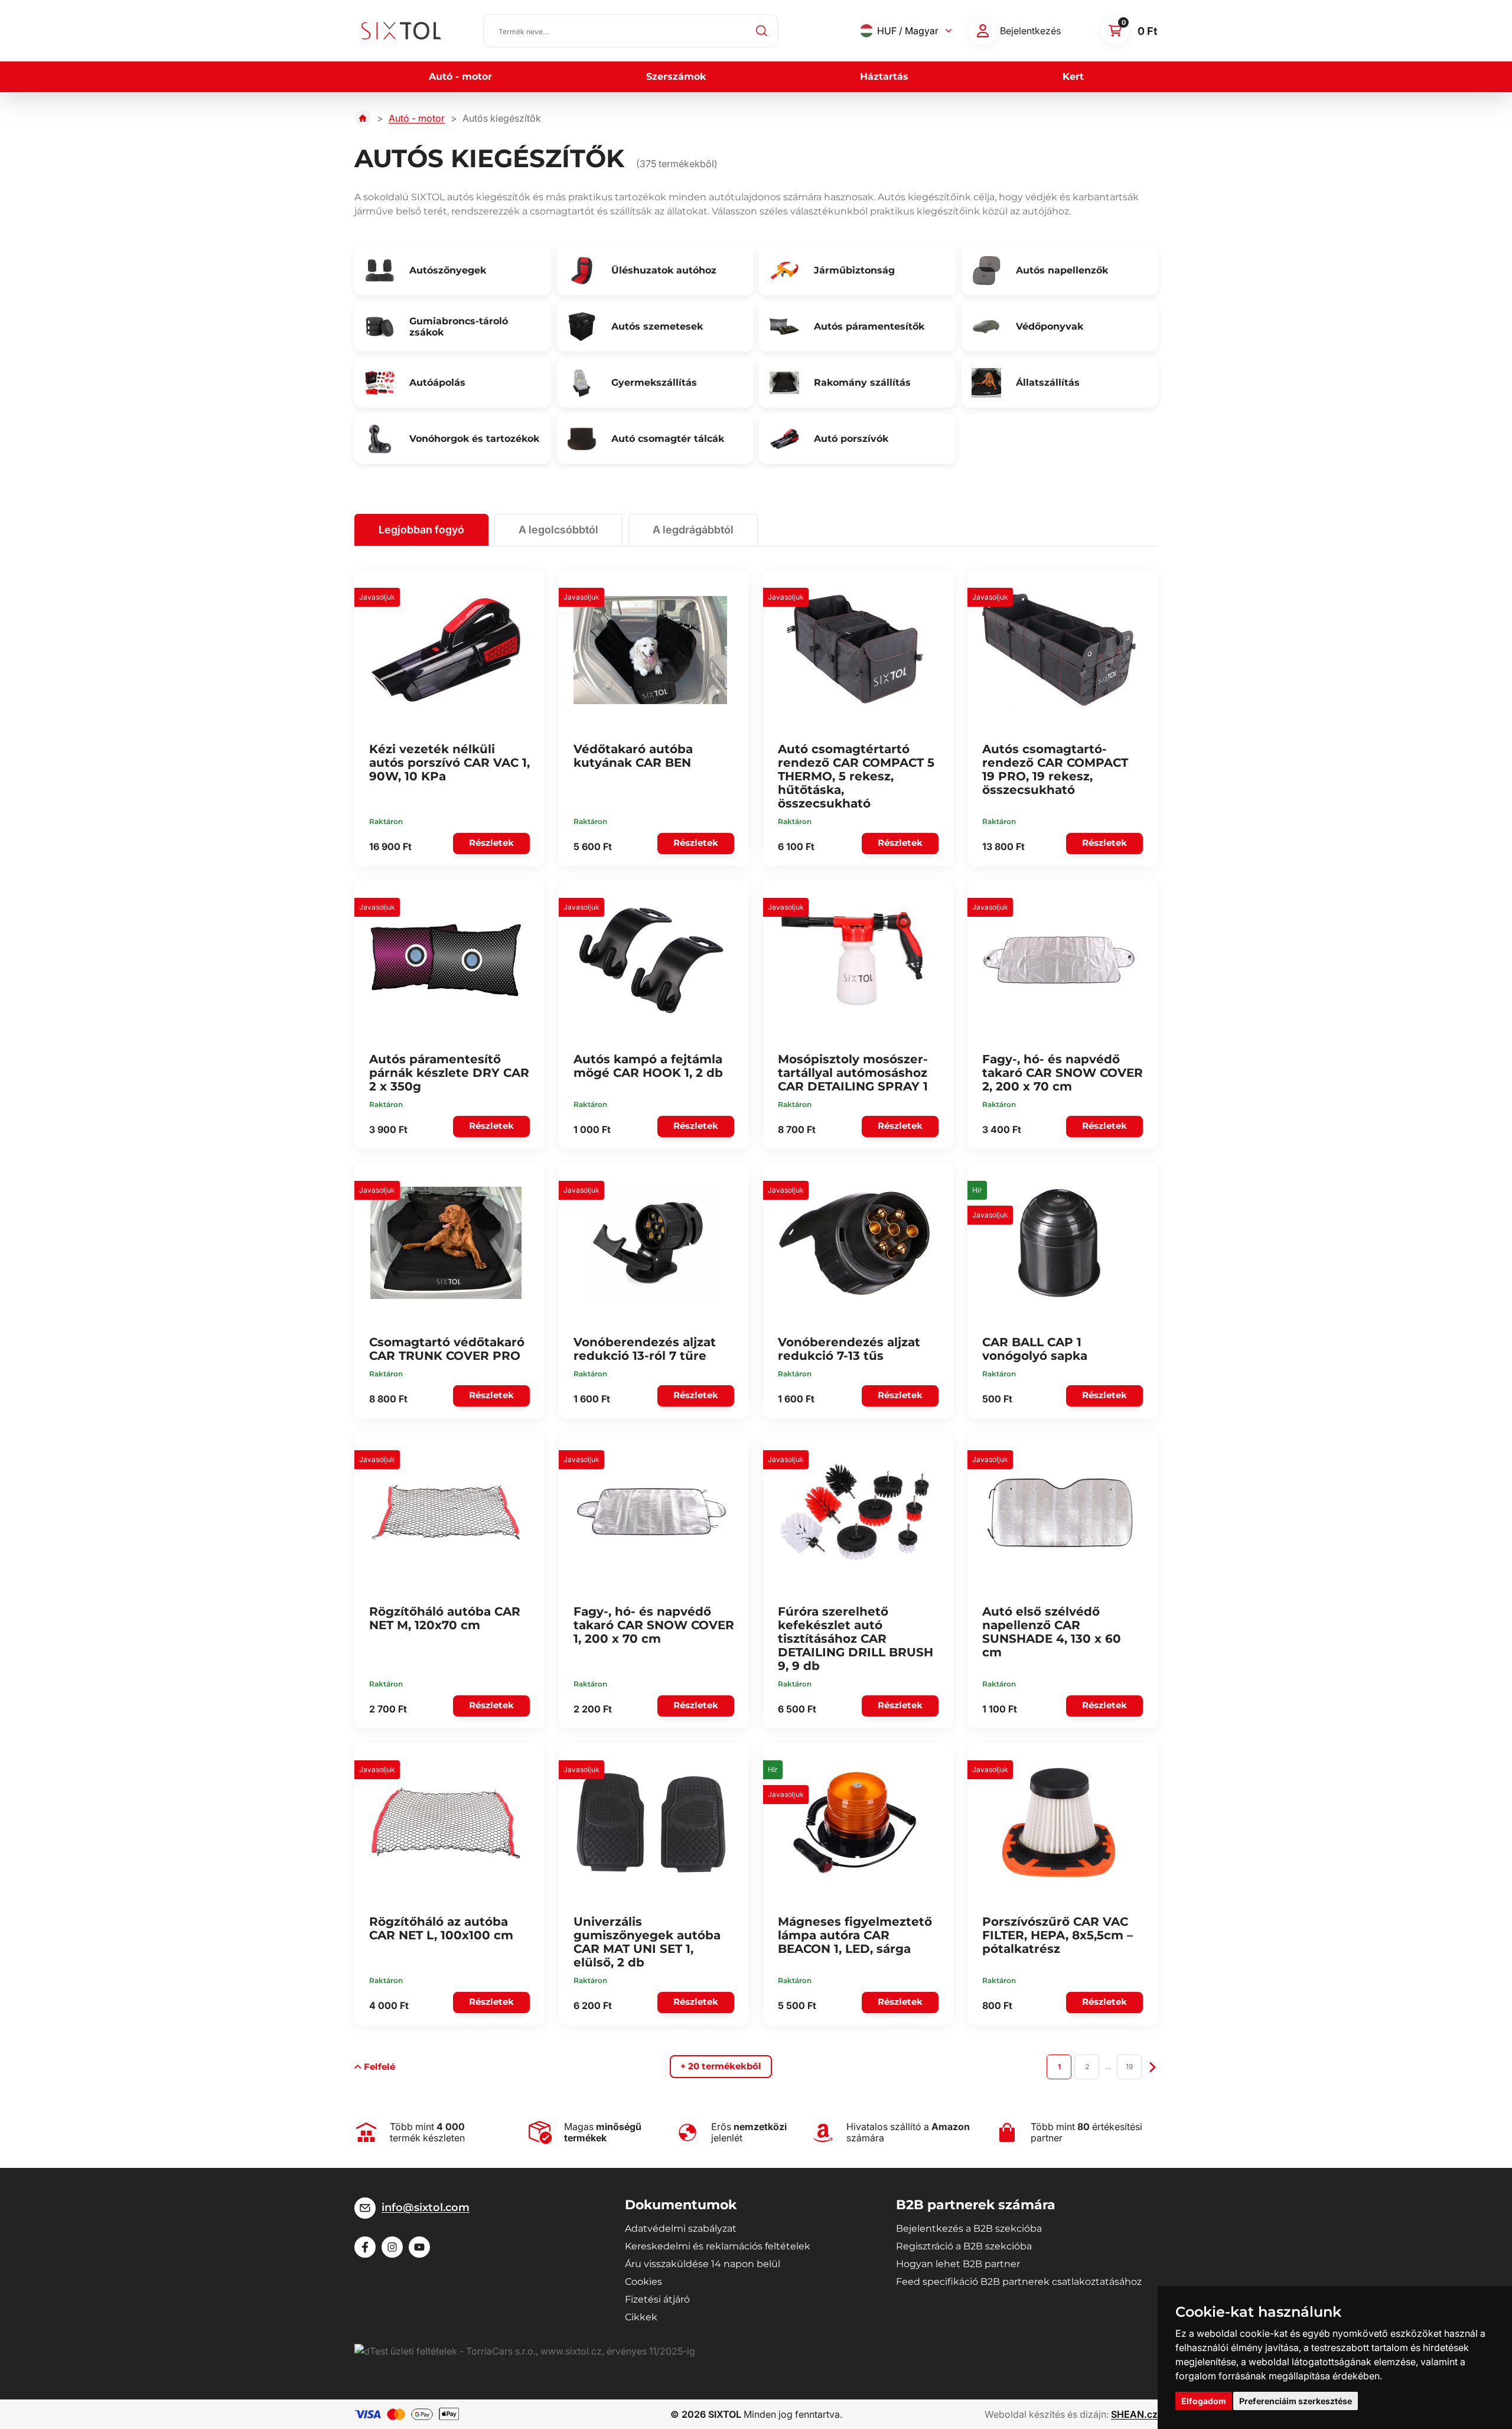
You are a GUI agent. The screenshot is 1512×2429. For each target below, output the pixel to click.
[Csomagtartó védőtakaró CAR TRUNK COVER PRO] (446, 1243)
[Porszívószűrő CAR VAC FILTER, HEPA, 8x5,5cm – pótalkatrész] (1059, 1822)
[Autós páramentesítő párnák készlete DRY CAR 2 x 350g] (446, 960)
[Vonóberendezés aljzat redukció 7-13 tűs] (855, 1243)
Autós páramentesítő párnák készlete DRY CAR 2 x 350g (449, 1073)
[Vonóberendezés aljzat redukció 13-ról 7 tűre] (650, 1243)
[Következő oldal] (1153, 2066)
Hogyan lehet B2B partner (958, 2264)
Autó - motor (460, 76)
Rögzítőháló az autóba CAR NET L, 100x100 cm (441, 1928)
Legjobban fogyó (421, 530)
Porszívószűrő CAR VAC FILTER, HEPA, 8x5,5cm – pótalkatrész (1058, 1935)
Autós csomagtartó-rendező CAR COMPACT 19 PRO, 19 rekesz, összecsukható (1055, 769)
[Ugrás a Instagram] (392, 2247)
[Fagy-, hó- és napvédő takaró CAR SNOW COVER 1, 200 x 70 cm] (650, 1512)
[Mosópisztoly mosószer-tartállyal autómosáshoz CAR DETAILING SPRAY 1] (855, 960)
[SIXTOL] (401, 31)
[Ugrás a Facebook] (365, 2247)
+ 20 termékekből (721, 2066)
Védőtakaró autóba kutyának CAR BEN (633, 756)
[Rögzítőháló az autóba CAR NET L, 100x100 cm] (446, 1822)
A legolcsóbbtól (558, 530)
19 (1129, 2067)
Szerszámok (676, 76)
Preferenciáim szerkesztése (1296, 2401)
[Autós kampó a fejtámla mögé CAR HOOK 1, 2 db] (650, 960)
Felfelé (379, 2067)
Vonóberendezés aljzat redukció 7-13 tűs (849, 1349)
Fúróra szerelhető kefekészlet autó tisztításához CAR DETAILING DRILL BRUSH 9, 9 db (856, 1639)
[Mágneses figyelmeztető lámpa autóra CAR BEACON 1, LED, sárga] (855, 1822)
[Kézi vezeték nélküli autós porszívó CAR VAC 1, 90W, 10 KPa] (446, 650)
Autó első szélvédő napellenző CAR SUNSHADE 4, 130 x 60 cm (1052, 1632)
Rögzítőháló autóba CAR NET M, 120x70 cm (445, 1618)
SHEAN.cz (1134, 2414)
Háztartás (884, 76)
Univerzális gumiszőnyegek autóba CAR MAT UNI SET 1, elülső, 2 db (647, 1942)
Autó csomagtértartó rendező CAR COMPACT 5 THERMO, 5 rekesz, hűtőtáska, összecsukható (856, 776)
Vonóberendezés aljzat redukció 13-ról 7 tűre (645, 1349)
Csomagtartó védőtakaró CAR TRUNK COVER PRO (447, 1349)
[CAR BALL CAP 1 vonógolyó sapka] (1059, 1243)
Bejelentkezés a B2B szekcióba (969, 2228)
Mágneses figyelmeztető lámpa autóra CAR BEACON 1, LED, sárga (855, 1935)
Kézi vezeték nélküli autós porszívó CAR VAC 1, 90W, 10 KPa (449, 763)
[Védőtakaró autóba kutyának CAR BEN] (650, 650)
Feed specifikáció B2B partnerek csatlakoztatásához (1019, 2282)
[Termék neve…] (631, 31)
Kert (1073, 76)
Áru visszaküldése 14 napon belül (703, 2264)
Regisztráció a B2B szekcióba (964, 2246)
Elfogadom (1204, 2401)
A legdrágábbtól (693, 530)
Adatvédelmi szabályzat (681, 2228)
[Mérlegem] (983, 31)
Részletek (491, 843)
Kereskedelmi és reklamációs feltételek (718, 2246)
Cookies (643, 2282)
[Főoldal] (363, 118)
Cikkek (641, 2317)
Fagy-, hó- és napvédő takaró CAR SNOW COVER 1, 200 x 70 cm (654, 1625)
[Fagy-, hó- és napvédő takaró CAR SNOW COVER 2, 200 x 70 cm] (1059, 960)
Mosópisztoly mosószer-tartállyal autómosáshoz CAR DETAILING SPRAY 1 (853, 1073)
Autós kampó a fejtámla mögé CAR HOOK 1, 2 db (648, 1066)
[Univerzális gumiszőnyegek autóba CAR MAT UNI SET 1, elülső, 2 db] (650, 1822)
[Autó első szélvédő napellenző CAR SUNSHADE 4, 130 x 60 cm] (1059, 1512)
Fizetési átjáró (657, 2299)
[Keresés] (762, 31)
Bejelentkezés (1030, 31)
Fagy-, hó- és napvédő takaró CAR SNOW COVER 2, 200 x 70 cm (1063, 1073)
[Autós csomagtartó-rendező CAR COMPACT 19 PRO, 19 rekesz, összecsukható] (1059, 650)
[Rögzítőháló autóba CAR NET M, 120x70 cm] (446, 1512)
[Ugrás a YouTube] (419, 2247)
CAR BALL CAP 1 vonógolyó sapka (1035, 1349)
